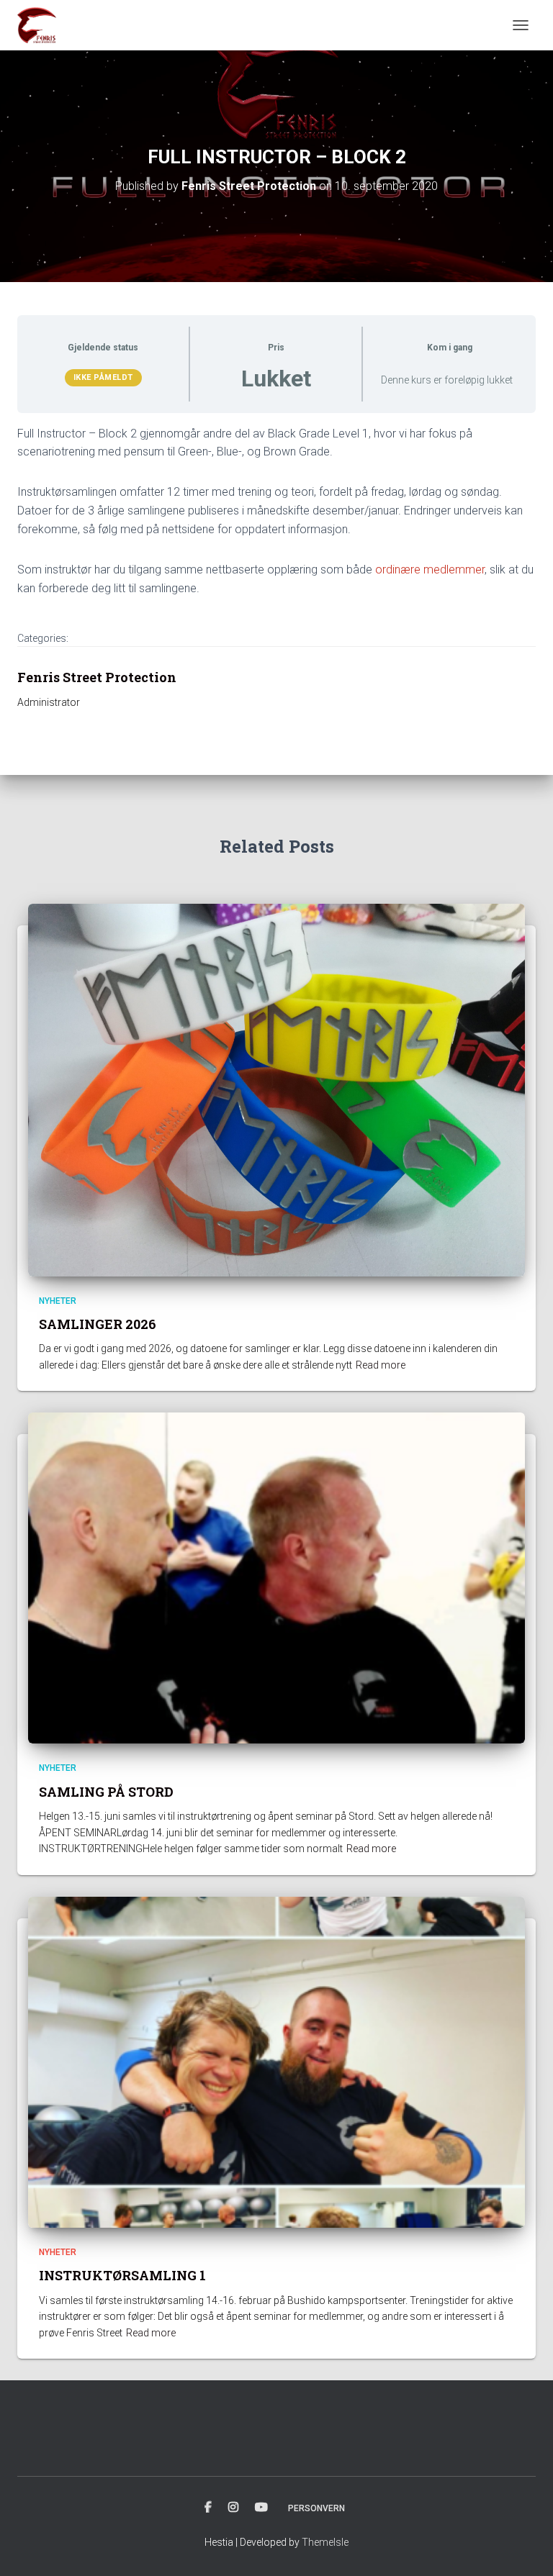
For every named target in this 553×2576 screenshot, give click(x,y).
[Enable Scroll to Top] (525, 2547)
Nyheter (58, 1301)
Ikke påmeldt (103, 377)
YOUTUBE (261, 2508)
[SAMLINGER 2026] (276, 1089)
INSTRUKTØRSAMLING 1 (122, 2275)
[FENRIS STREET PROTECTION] (42, 25)
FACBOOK (208, 2508)
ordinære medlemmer (430, 570)
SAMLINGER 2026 (98, 1324)
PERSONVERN (316, 2508)
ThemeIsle (325, 2542)
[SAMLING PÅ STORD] (276, 1577)
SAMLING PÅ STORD (106, 1792)
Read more (381, 1365)
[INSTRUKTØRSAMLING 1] (276, 2062)
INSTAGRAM (233, 2508)
